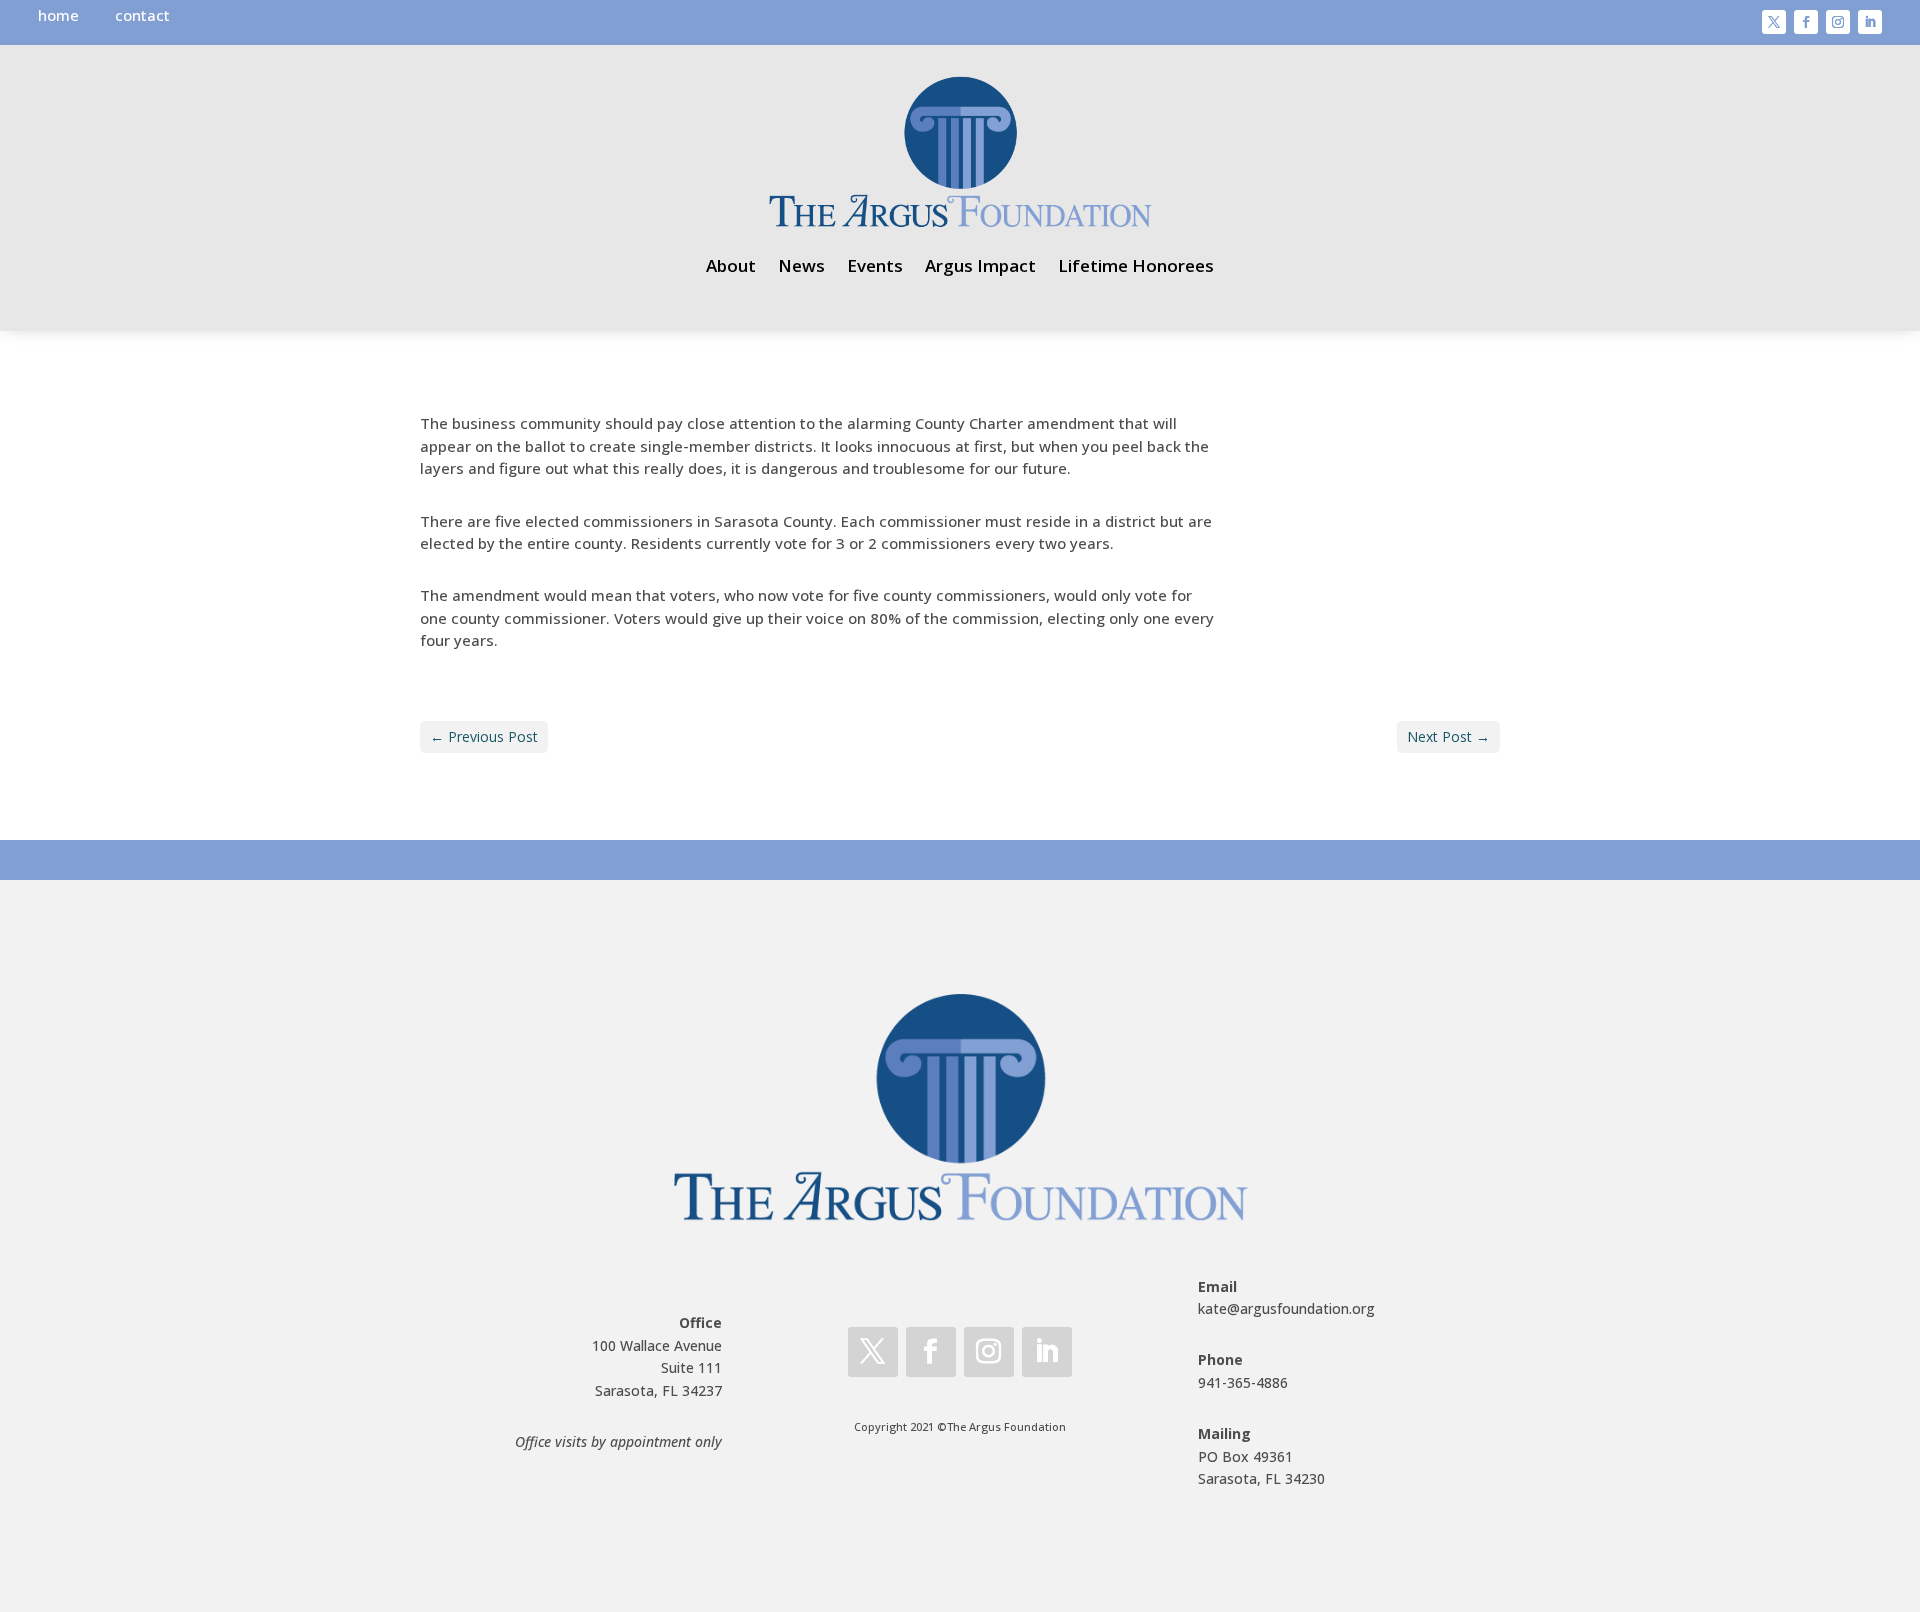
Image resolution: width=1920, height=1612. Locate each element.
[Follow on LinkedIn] (1870, 22)
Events (875, 265)
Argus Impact (980, 265)
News (801, 265)
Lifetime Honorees (1136, 265)
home (58, 15)
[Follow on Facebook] (1806, 22)
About (731, 265)
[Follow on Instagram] (1838, 22)
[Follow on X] (1774, 22)
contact (142, 15)
